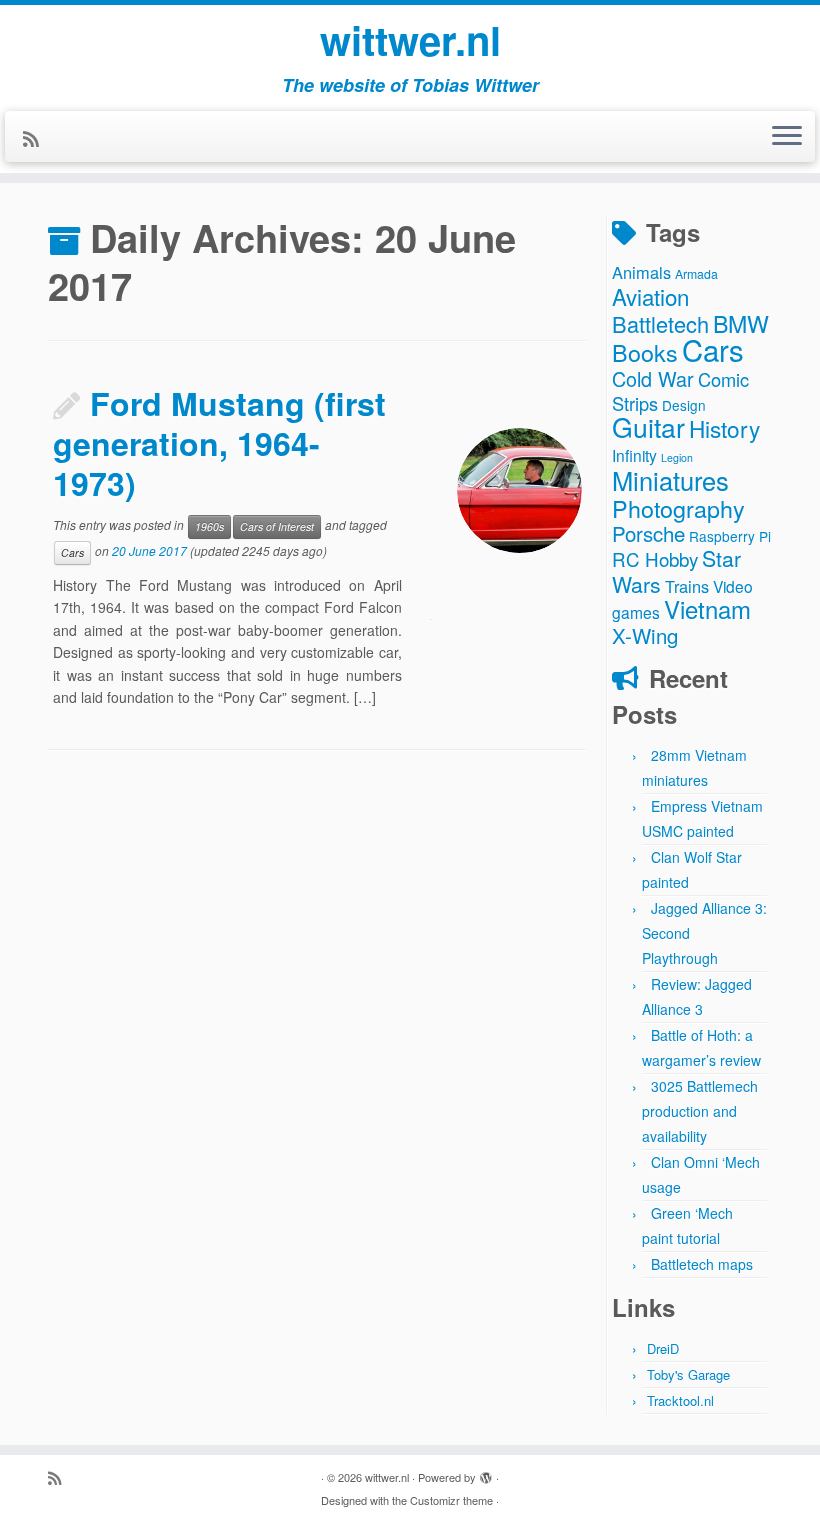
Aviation (650, 296)
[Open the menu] (787, 137)
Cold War (653, 378)
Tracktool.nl (680, 1400)
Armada (696, 273)
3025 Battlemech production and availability (700, 1111)
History (724, 428)
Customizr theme (451, 1500)
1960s (209, 526)
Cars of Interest (277, 526)
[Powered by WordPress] (486, 1473)
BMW (741, 323)
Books (645, 352)
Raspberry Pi (730, 536)
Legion (677, 457)
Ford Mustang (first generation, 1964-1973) (219, 443)
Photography (678, 508)
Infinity (634, 455)
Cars (72, 552)
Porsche (648, 533)
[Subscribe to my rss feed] (37, 138)
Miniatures (670, 480)
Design (684, 405)
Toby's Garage (688, 1374)
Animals (641, 272)
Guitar (648, 426)
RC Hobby (655, 558)
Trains (687, 586)
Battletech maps (702, 1264)
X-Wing (645, 635)
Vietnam (707, 608)
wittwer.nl (410, 40)
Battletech (660, 323)
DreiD (663, 1348)
